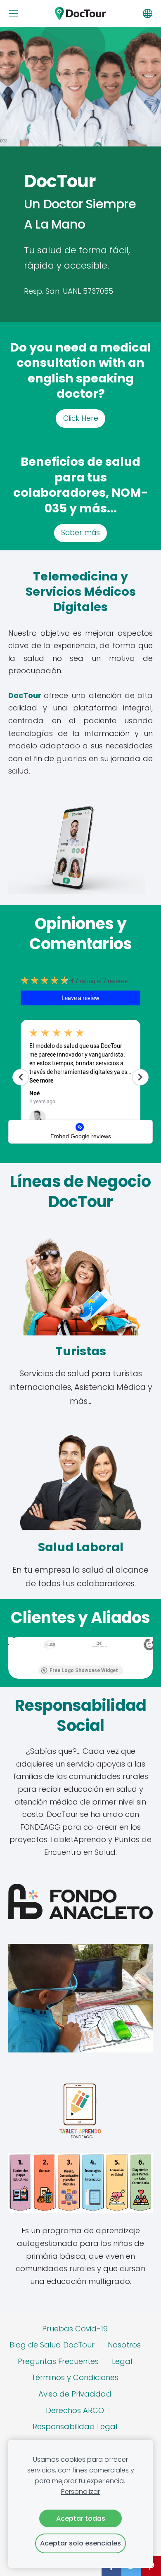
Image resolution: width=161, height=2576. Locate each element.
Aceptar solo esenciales (80, 2543)
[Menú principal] (13, 13)
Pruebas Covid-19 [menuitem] (75, 2329)
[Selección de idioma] (148, 13)
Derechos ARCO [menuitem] (75, 2410)
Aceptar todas (81, 2518)
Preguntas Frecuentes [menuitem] (58, 2361)
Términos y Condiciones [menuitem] (75, 2377)
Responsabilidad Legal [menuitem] (75, 2426)
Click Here (81, 418)
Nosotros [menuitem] (124, 2345)
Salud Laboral (81, 1547)
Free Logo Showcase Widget (84, 1670)
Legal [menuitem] (122, 2361)
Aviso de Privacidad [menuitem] (75, 2394)
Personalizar (80, 2492)
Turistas (81, 1351)
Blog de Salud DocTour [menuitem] (52, 2345)
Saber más (80, 533)
